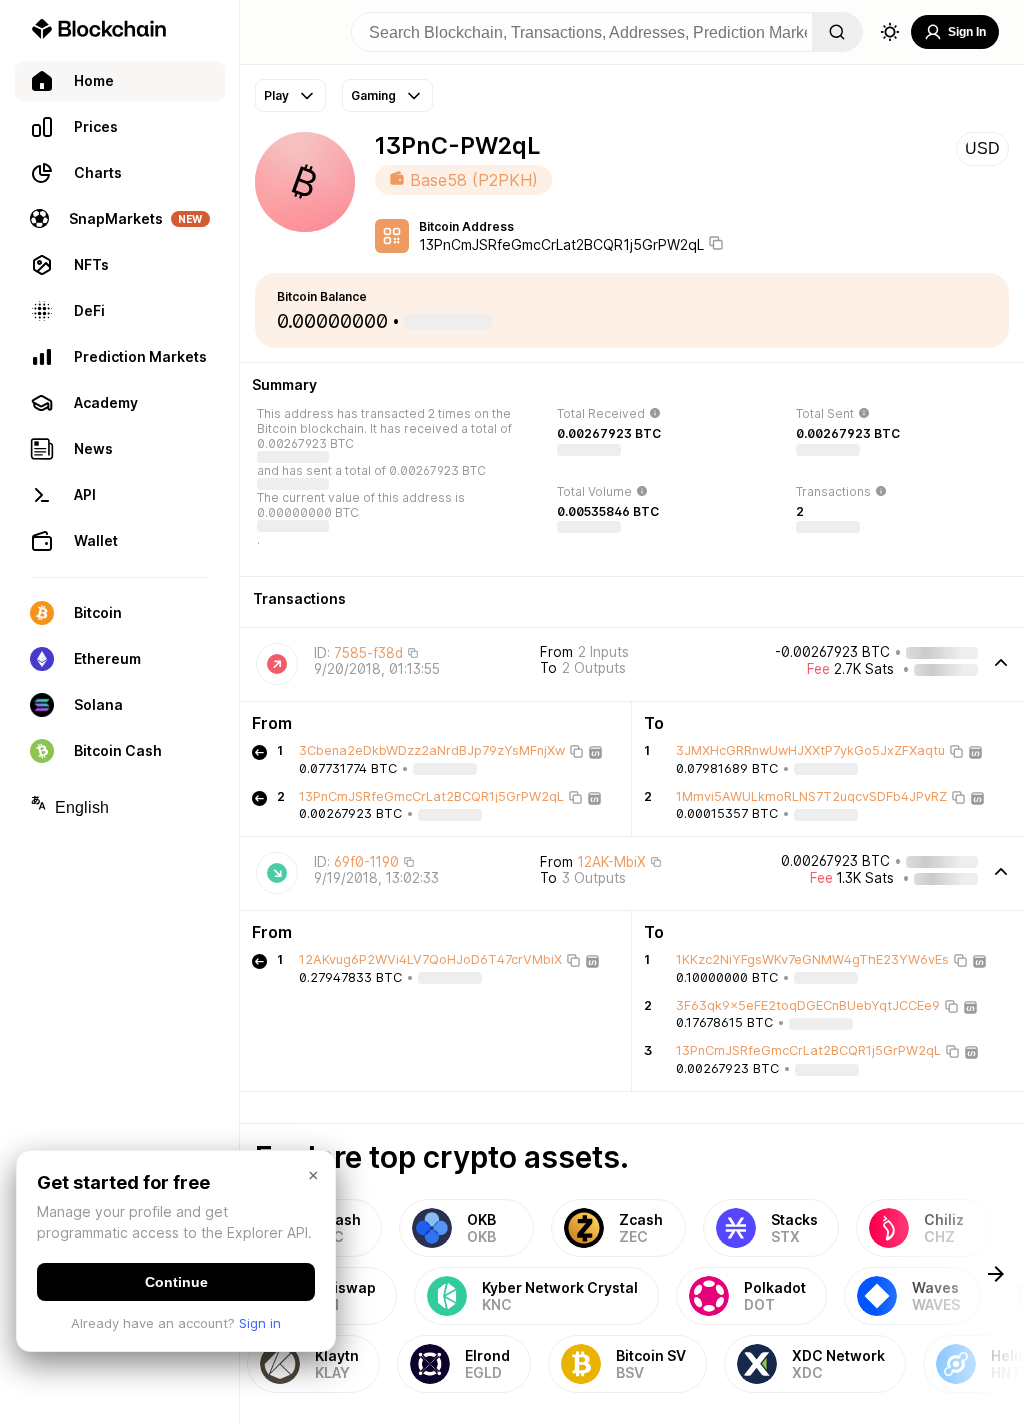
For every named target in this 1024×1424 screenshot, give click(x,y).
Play (276, 95)
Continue (176, 1282)
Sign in (260, 1323)
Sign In (967, 32)
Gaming (373, 95)
